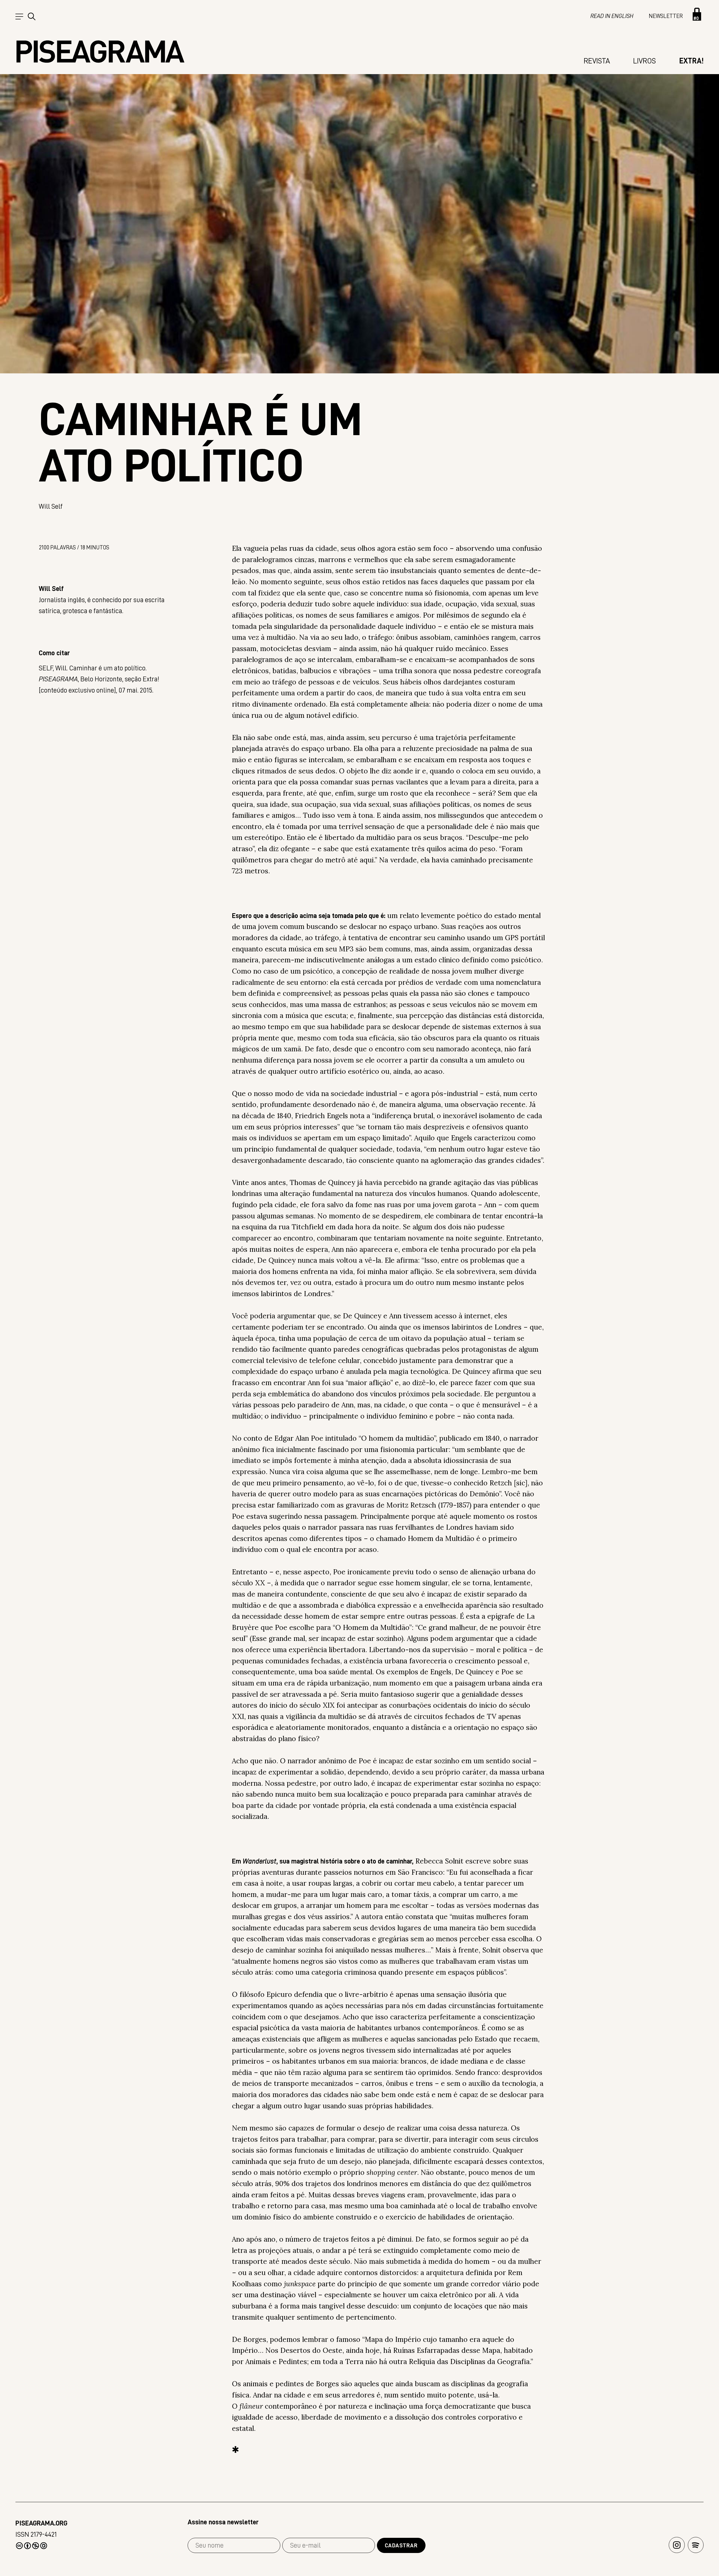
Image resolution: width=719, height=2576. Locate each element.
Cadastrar (401, 2545)
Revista (597, 61)
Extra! (691, 61)
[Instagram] (677, 2545)
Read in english (612, 16)
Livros (644, 61)
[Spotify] (696, 2545)
